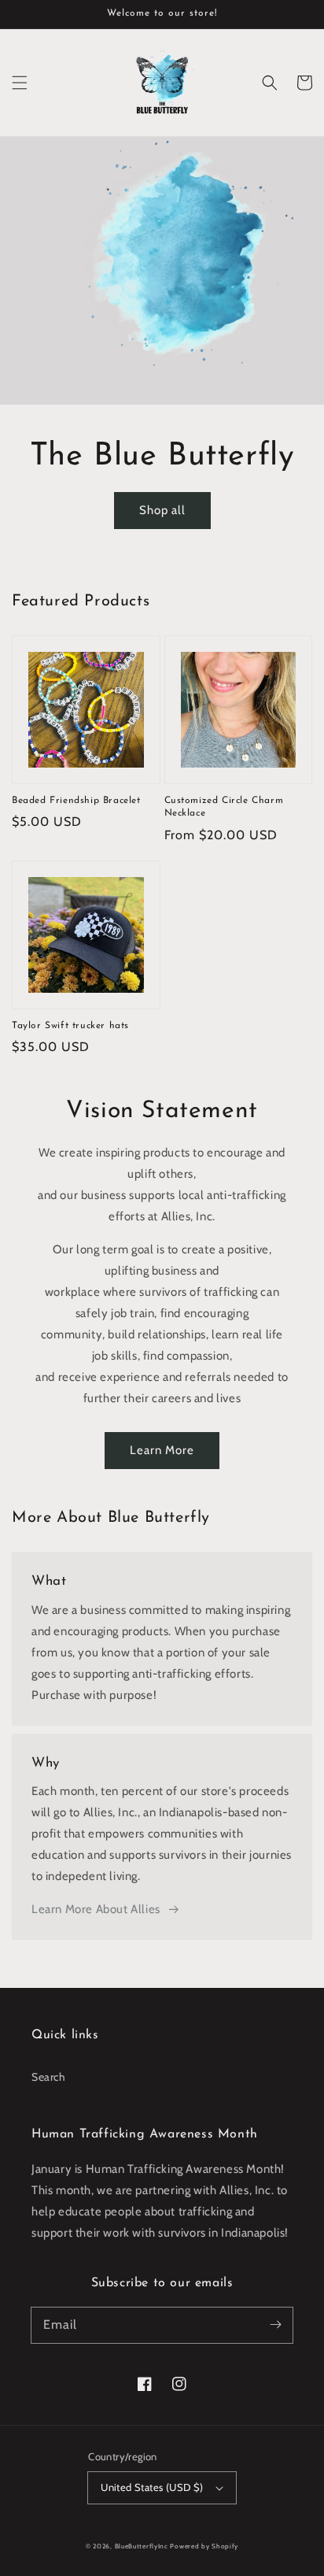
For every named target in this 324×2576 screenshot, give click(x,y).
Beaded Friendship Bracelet (76, 801)
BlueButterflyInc (142, 2546)
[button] (20, 83)
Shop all (162, 510)
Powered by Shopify (204, 2546)
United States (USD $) (152, 2487)
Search (49, 2077)
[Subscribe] (275, 2325)
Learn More (162, 1450)
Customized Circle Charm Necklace (224, 807)
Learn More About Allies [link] (96, 1909)
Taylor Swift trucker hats (70, 1026)
